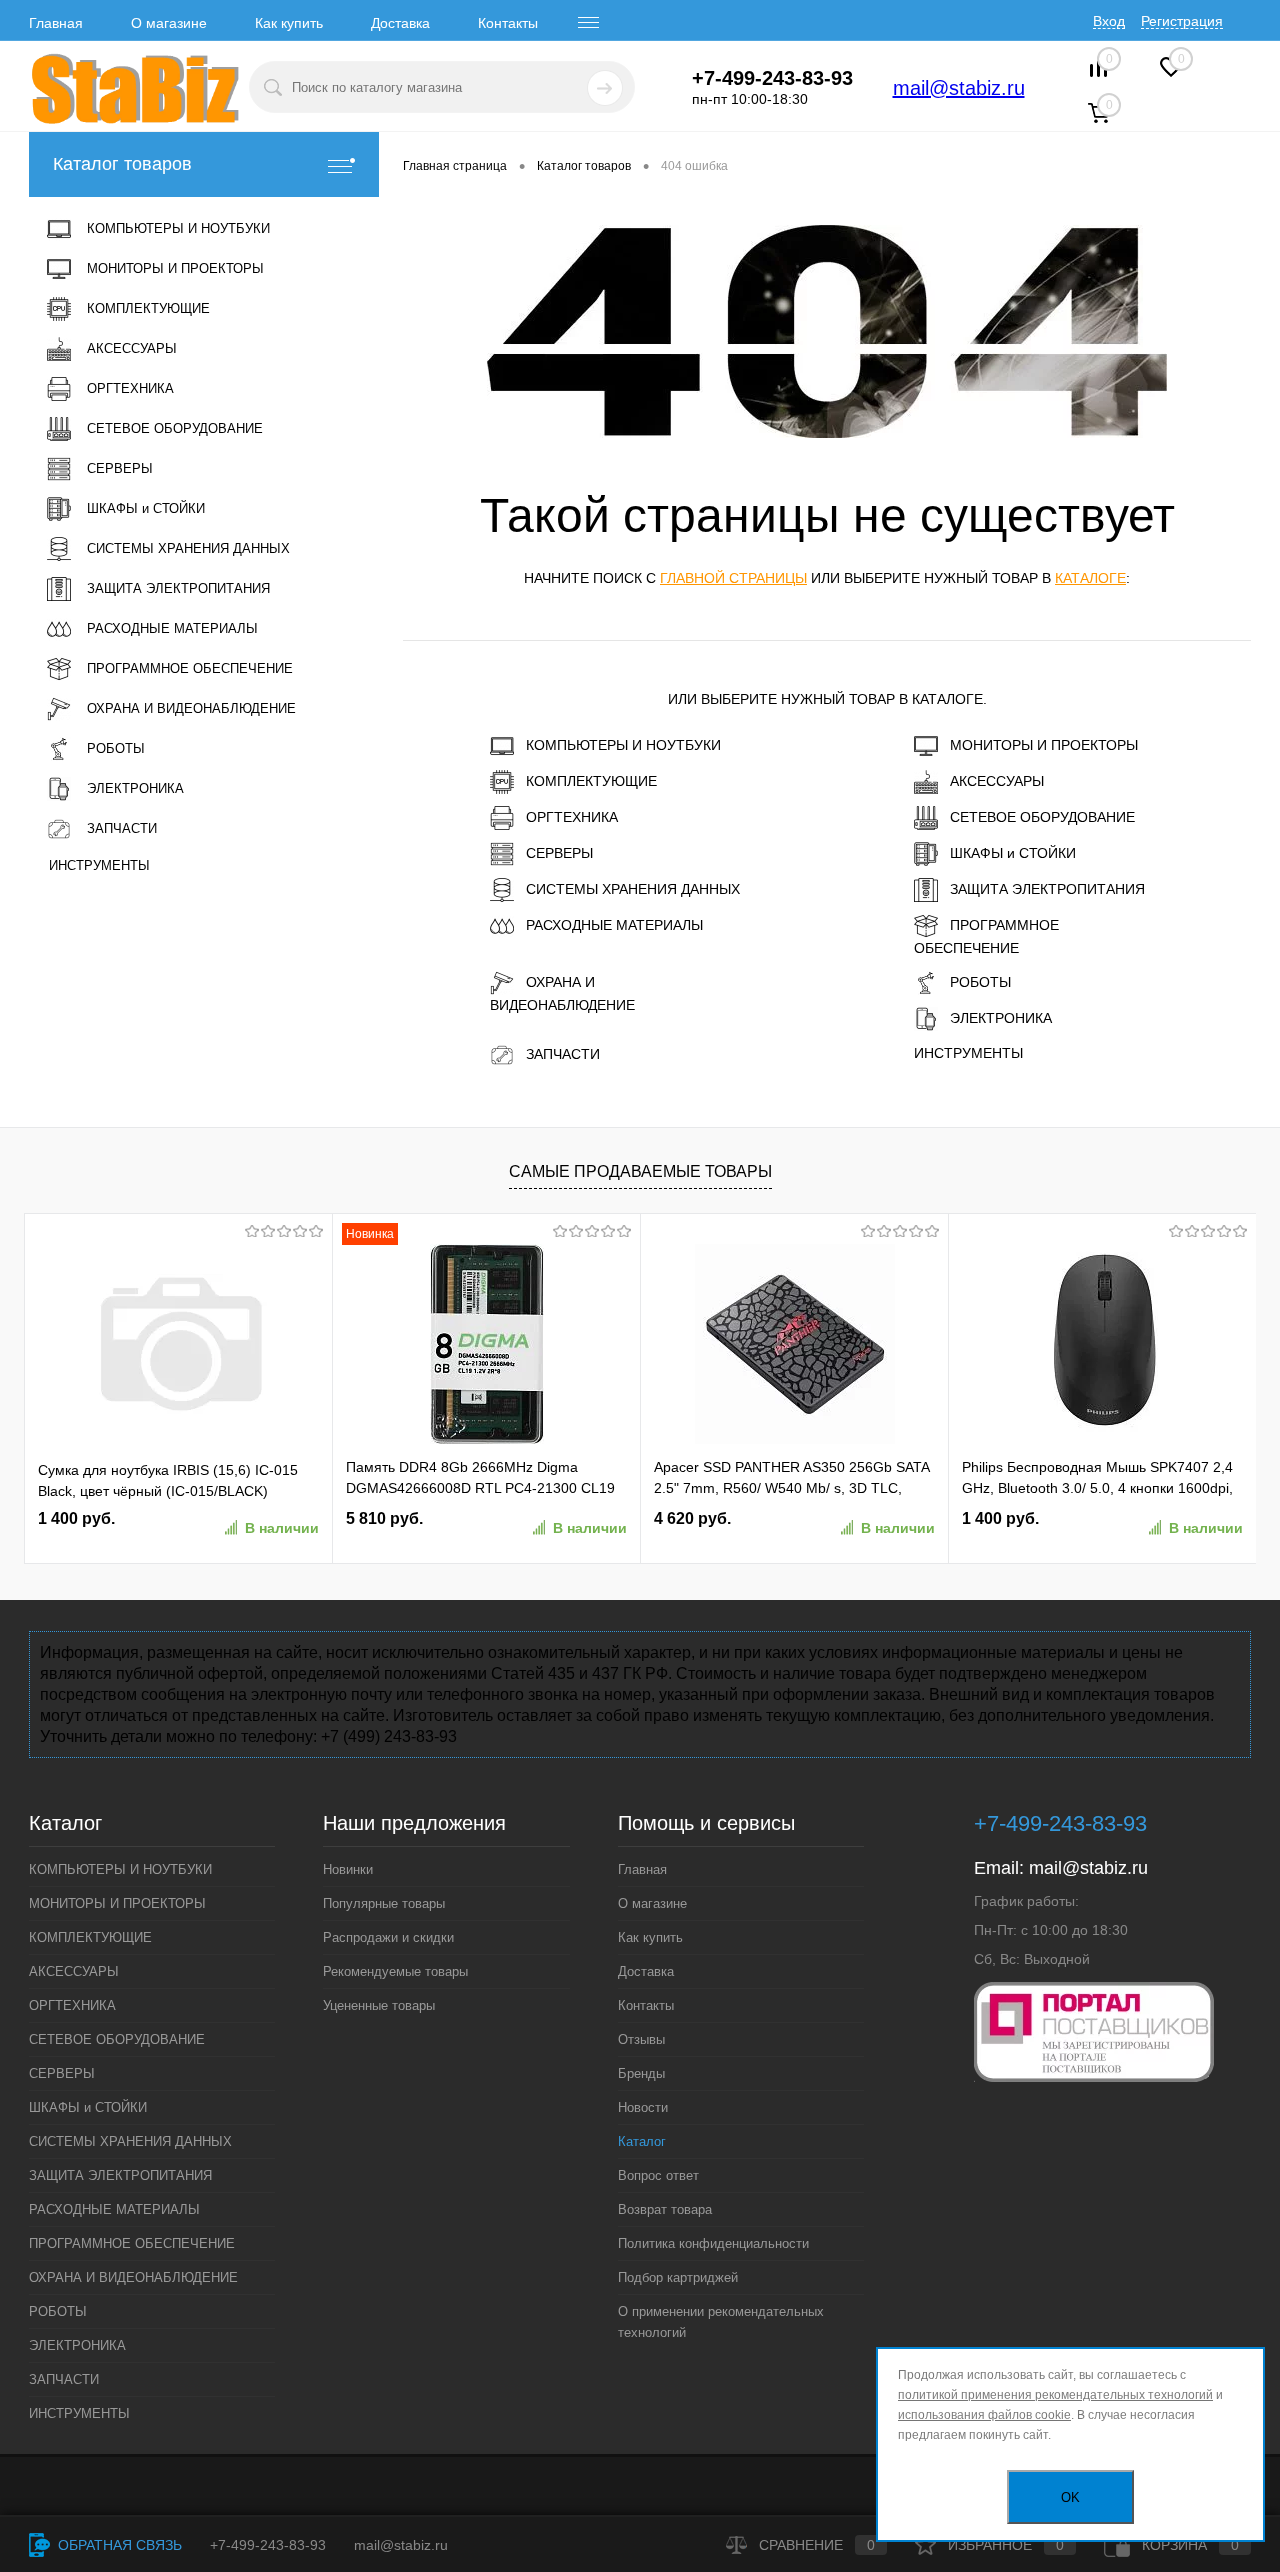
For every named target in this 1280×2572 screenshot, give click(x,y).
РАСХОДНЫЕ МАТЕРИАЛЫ (614, 925)
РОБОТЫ (980, 982)
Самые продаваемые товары (640, 1171)
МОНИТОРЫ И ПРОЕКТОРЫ (1044, 745)
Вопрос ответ (658, 2175)
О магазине (169, 23)
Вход (1109, 21)
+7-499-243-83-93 (268, 2545)
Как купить (289, 23)
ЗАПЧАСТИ (563, 1054)
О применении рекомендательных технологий (721, 2322)
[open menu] (589, 23)
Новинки (348, 1869)
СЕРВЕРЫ (559, 853)
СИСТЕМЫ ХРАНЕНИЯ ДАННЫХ (633, 889)
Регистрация (1182, 21)
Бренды (641, 2073)
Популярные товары (384, 1903)
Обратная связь (118, 2545)
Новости (643, 2107)
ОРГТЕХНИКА (572, 817)
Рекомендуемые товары (395, 1971)
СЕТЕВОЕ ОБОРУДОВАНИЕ (1042, 817)
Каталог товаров (122, 164)
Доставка (400, 23)
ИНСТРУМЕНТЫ (968, 1053)
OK (1070, 2497)
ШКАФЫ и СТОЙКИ (1013, 853)
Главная (56, 23)
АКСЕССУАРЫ (997, 781)
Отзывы (641, 2039)
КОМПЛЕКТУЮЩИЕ (591, 781)
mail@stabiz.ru (959, 88)
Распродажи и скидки (388, 1937)
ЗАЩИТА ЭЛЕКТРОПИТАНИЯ (1047, 889)
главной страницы (733, 578)
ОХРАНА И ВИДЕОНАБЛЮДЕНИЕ (562, 993)
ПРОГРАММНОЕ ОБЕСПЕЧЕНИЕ (986, 936)
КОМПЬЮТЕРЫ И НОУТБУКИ (623, 745)
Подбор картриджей (678, 2277)
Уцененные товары (379, 2005)
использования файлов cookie (984, 2415)
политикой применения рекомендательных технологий (1055, 2395)
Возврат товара (665, 2209)
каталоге (1090, 578)
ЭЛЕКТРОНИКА (1001, 1018)
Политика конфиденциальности (713, 2243)
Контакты (508, 23)
